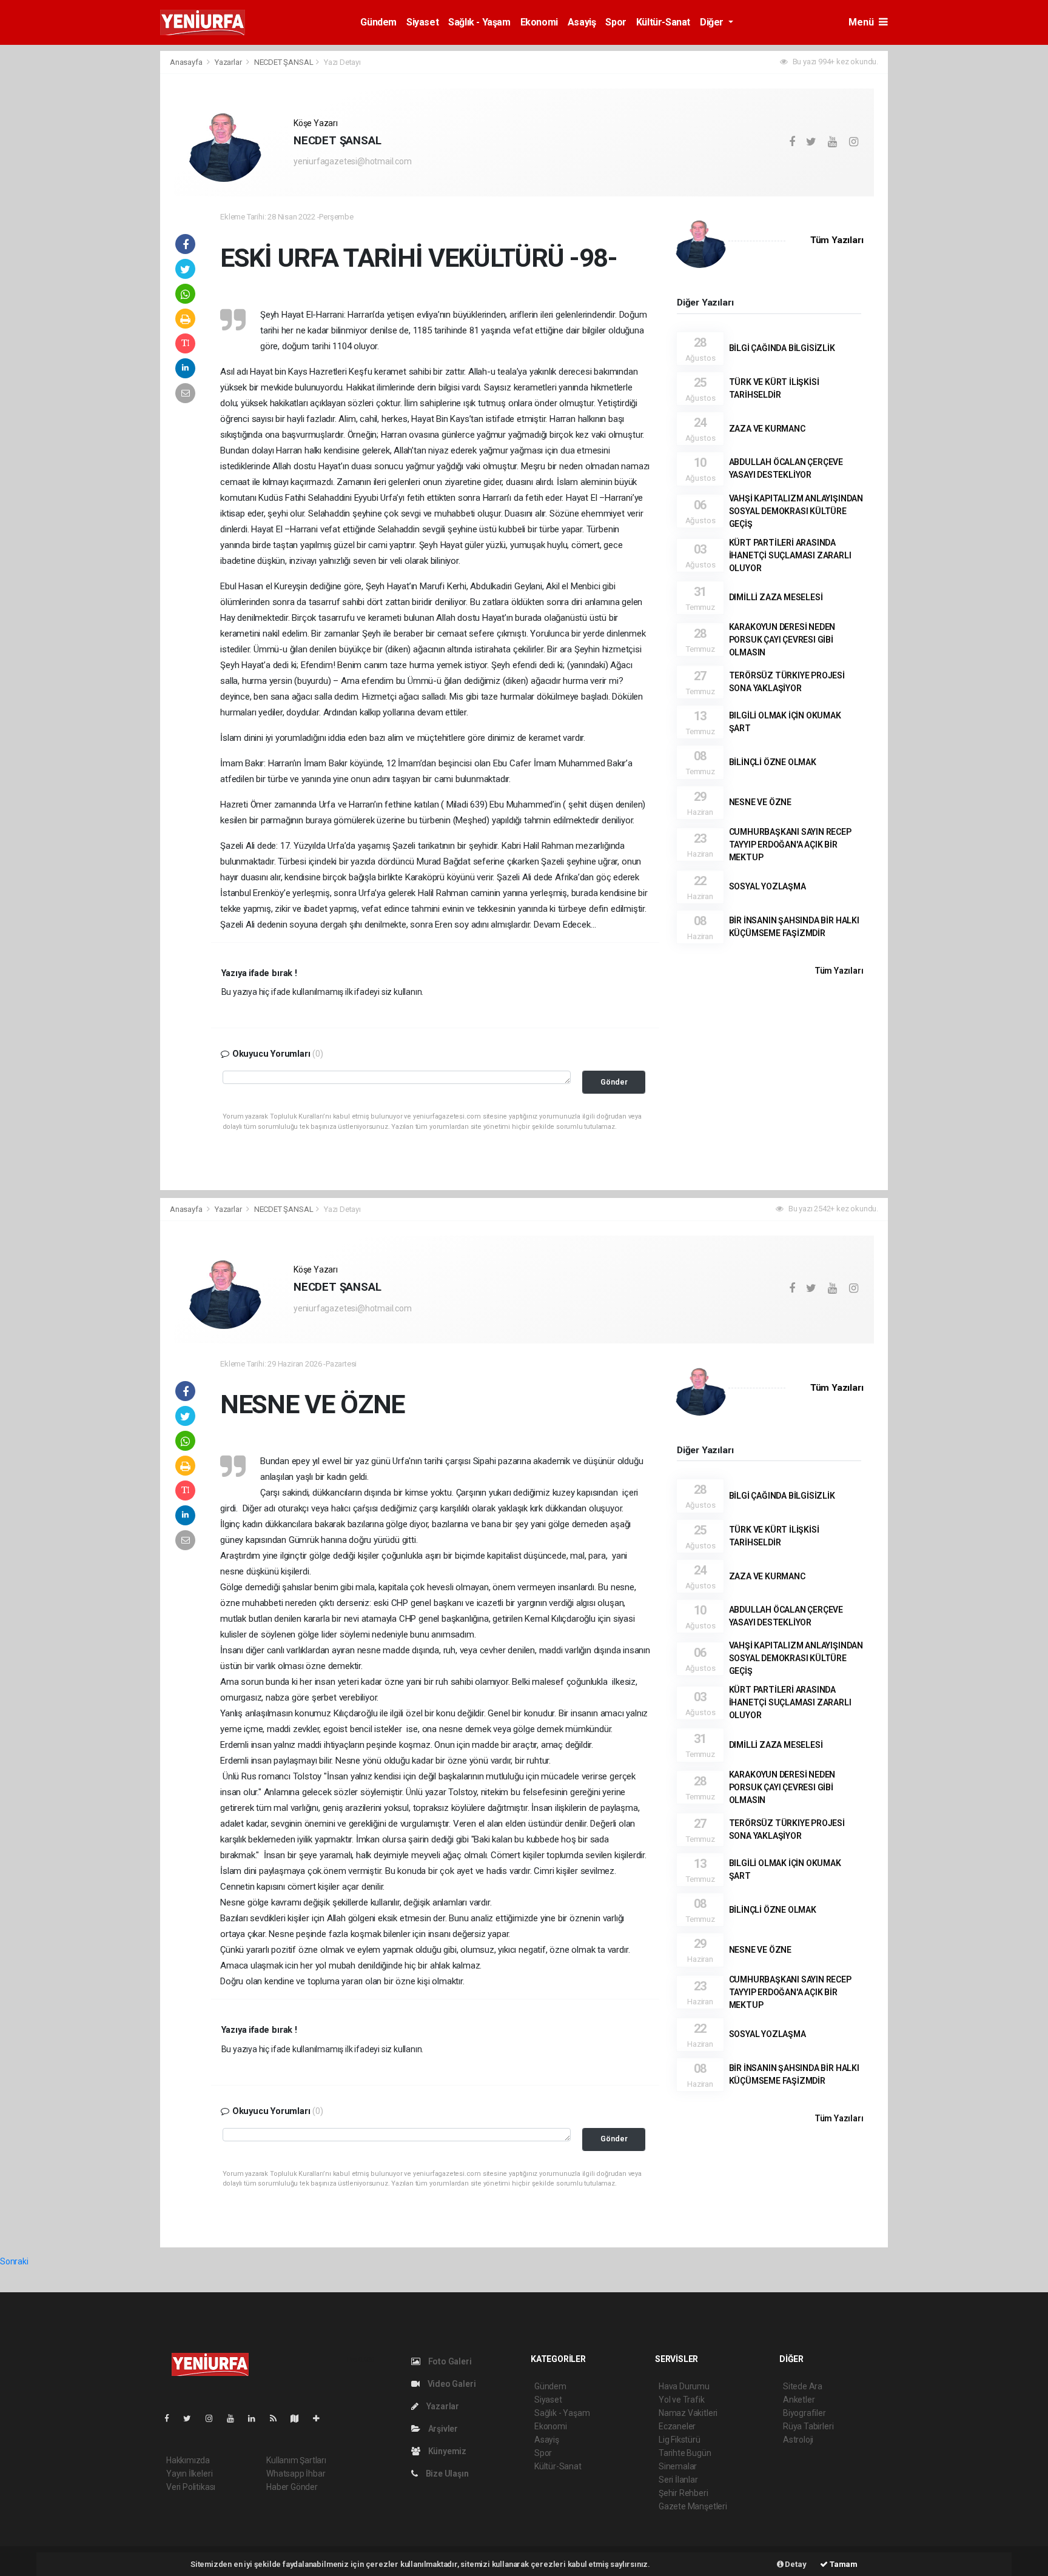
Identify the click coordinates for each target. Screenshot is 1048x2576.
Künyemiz (446, 2451)
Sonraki (14, 2261)
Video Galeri (451, 2384)
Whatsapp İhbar (296, 2474)
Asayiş (582, 22)
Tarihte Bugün (685, 2453)
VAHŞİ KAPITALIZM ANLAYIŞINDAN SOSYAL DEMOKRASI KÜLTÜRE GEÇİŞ (796, 511)
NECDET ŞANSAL (284, 62)
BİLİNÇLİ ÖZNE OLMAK (773, 762)
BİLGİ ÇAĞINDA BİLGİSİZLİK (782, 348)
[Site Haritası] (300, 2418)
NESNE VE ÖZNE (761, 802)
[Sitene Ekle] (321, 2418)
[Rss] (278, 2418)
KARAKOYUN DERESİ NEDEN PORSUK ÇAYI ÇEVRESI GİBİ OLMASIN (782, 640)
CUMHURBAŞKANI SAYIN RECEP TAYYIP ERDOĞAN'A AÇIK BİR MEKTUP (790, 845)
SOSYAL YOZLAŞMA (768, 886)
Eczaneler (677, 2426)
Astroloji (798, 2440)
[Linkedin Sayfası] (257, 2418)
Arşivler (442, 2429)
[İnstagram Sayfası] (214, 2418)
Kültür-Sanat (663, 22)
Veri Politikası (191, 2487)
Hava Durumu (684, 2386)
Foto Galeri (449, 2361)
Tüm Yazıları (837, 240)
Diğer (713, 22)
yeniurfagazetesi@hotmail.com (353, 161)
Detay (795, 2564)
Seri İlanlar (678, 2480)
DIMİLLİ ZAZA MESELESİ (776, 597)
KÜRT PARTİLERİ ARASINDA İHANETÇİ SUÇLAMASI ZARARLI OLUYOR (790, 555)
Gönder (614, 1082)
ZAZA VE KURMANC (767, 429)
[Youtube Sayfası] (235, 2418)
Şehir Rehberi (684, 2493)
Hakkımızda (188, 2460)
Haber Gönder (292, 2487)
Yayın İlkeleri (189, 2474)
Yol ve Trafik (682, 2400)
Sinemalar (678, 2466)
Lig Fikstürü (680, 2440)
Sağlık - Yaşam (479, 22)
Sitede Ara (803, 2386)
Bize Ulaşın (446, 2474)
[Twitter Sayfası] (192, 2418)
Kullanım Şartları (296, 2460)
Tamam (843, 2564)
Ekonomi (539, 22)
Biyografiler (804, 2413)
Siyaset (422, 22)
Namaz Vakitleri (688, 2413)
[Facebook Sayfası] (172, 2418)
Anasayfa (187, 62)
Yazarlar (229, 62)
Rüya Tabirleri (808, 2426)
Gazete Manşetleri (693, 2506)
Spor (616, 22)
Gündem (378, 22)
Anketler (799, 2400)
